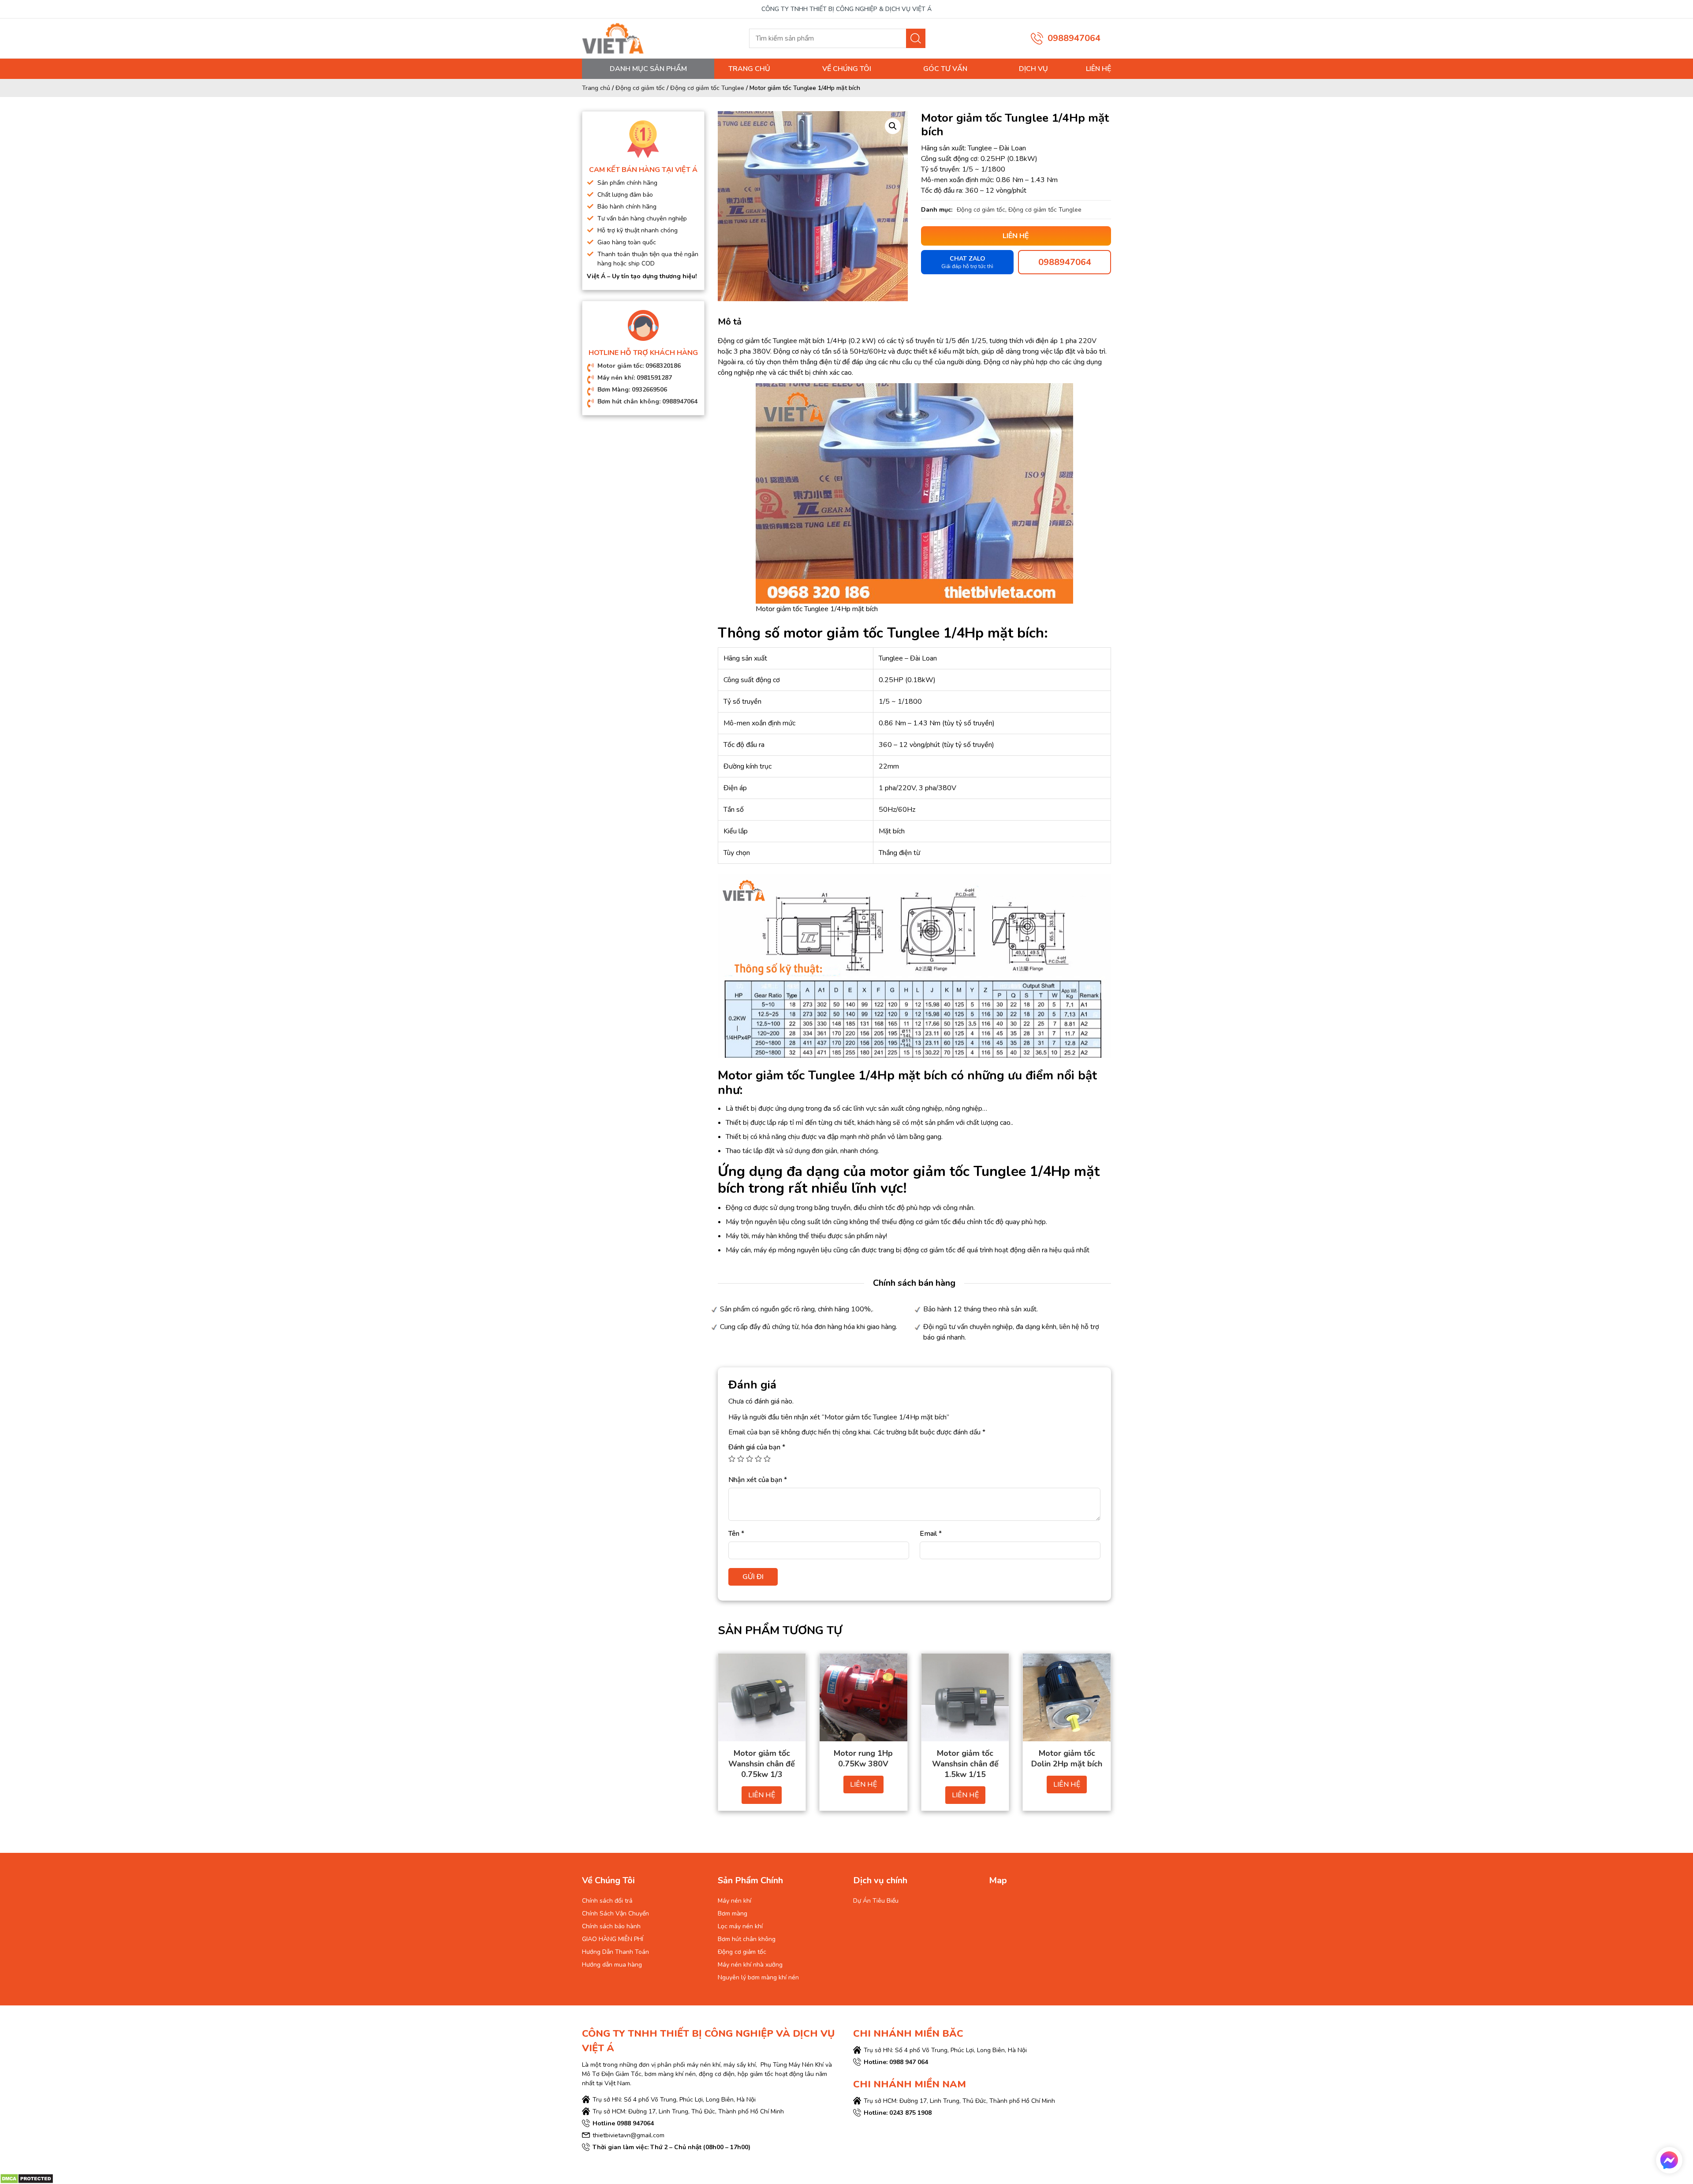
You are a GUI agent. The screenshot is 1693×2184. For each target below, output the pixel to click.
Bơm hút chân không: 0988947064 (647, 401)
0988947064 (1074, 38)
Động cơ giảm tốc (640, 88)
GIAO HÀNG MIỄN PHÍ (613, 1939)
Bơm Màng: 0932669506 (632, 390)
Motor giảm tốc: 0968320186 (639, 366)
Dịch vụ (1033, 69)
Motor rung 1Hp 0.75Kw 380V (863, 1758)
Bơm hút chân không (747, 1939)
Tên (736, 1534)
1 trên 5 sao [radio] (732, 1459)
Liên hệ (1098, 69)
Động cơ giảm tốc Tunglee (707, 88)
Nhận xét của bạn (758, 1480)
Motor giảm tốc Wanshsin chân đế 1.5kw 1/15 (965, 1764)
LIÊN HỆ (762, 1795)
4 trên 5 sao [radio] (758, 1459)
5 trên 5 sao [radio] (767, 1459)
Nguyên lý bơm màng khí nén (758, 1977)
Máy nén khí (735, 1901)
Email (931, 1534)
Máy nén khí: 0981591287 (635, 378)
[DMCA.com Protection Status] (27, 2178)
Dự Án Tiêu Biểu (876, 1901)
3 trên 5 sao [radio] (750, 1459)
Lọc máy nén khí (740, 1926)
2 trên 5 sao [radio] (741, 1459)
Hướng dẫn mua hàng (612, 1965)
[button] (893, 126)
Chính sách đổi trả (607, 1901)
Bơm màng (733, 1913)
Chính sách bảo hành (611, 1926)
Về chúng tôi (847, 69)
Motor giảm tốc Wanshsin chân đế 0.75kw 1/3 (762, 1764)
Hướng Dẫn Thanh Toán (615, 1952)
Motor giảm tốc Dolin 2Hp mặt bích (1067, 1758)
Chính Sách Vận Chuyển (615, 1913)
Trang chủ (749, 69)
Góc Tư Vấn (945, 69)
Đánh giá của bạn (757, 1447)
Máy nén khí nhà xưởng (750, 1965)
